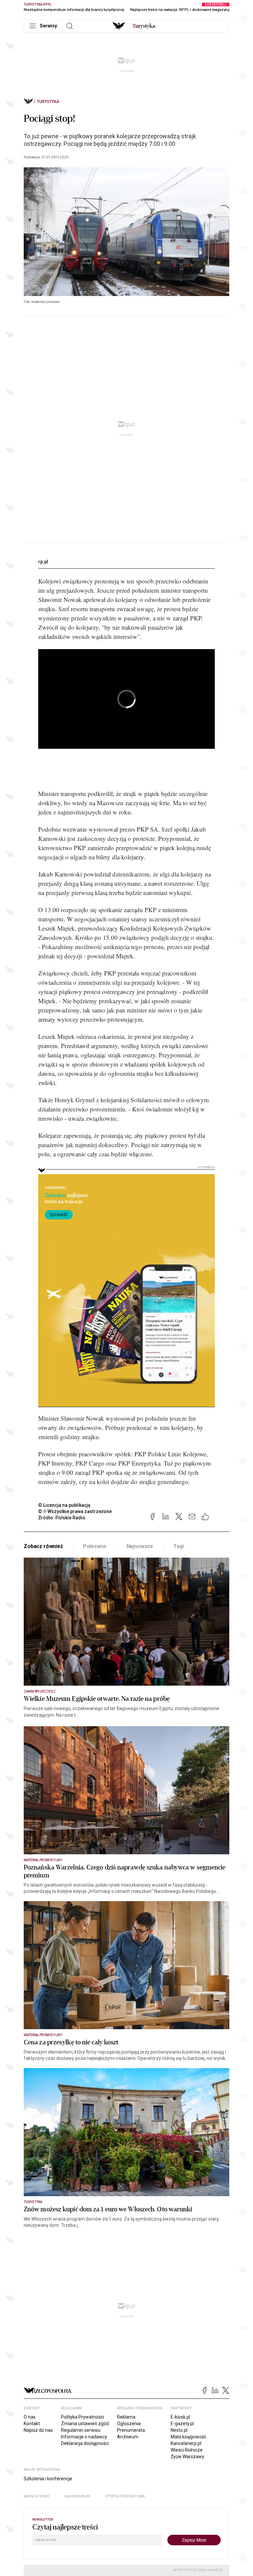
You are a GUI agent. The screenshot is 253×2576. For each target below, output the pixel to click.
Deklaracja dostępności (85, 2443)
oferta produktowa (125, 2496)
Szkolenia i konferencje (48, 2479)
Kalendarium (77, 2496)
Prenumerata (131, 2430)
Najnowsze (140, 1546)
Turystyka (48, 102)
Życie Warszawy (187, 2457)
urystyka (144, 26)
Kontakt (32, 2424)
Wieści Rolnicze (187, 2450)
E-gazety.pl (182, 2424)
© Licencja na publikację (65, 1505)
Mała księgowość (188, 2437)
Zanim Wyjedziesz (40, 1691)
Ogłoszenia (129, 2424)
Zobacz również (43, 1546)
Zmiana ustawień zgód (85, 2424)
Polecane (95, 1546)
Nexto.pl (179, 2430)
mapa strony (37, 2496)
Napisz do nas (38, 2430)
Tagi (179, 1546)
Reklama (126, 2417)
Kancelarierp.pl (186, 2443)
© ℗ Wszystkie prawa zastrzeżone (75, 1511)
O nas (30, 2417)
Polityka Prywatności (83, 2417)
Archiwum (128, 2437)
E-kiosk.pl (180, 2417)
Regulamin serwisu (81, 2430)
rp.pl (43, 562)
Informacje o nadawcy (84, 2437)
